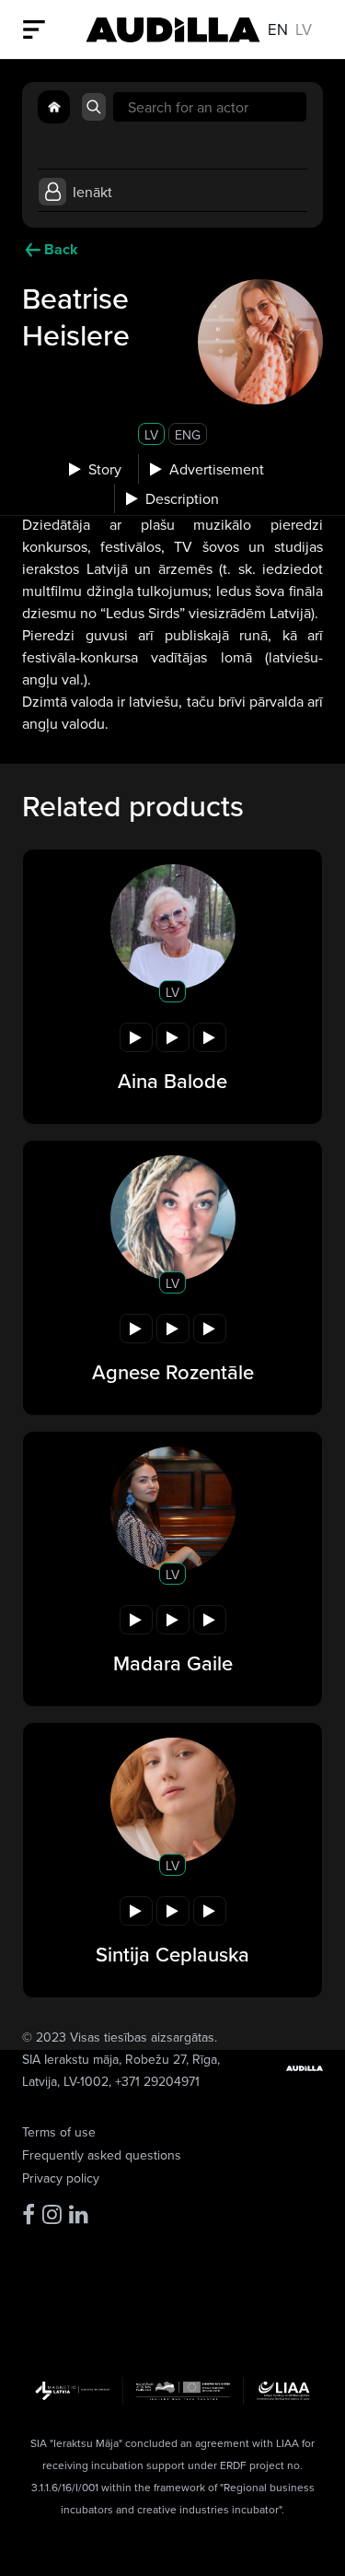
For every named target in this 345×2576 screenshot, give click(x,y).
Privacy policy (61, 2178)
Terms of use (59, 2132)
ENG (188, 435)
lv (304, 29)
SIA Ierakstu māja (70, 2059)
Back (61, 249)
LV (151, 435)
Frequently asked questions (102, 2155)
